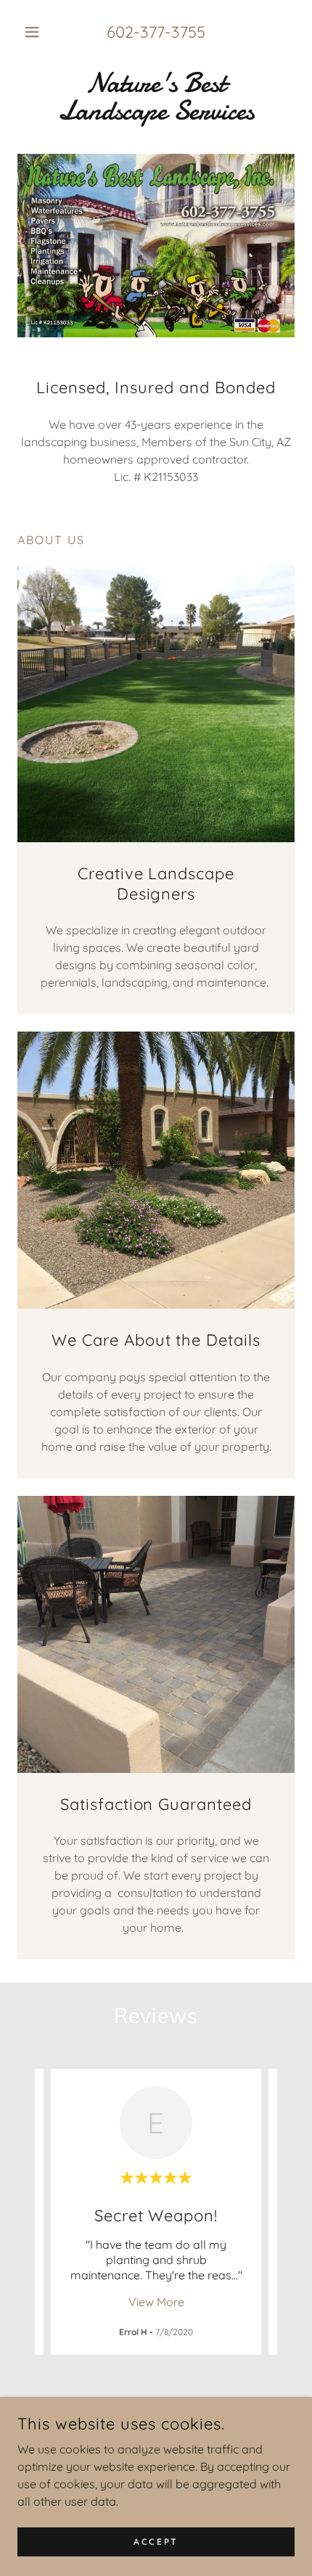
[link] (156, 97)
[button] (38, 32)
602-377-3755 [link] (156, 32)
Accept (156, 2542)
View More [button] (156, 2302)
